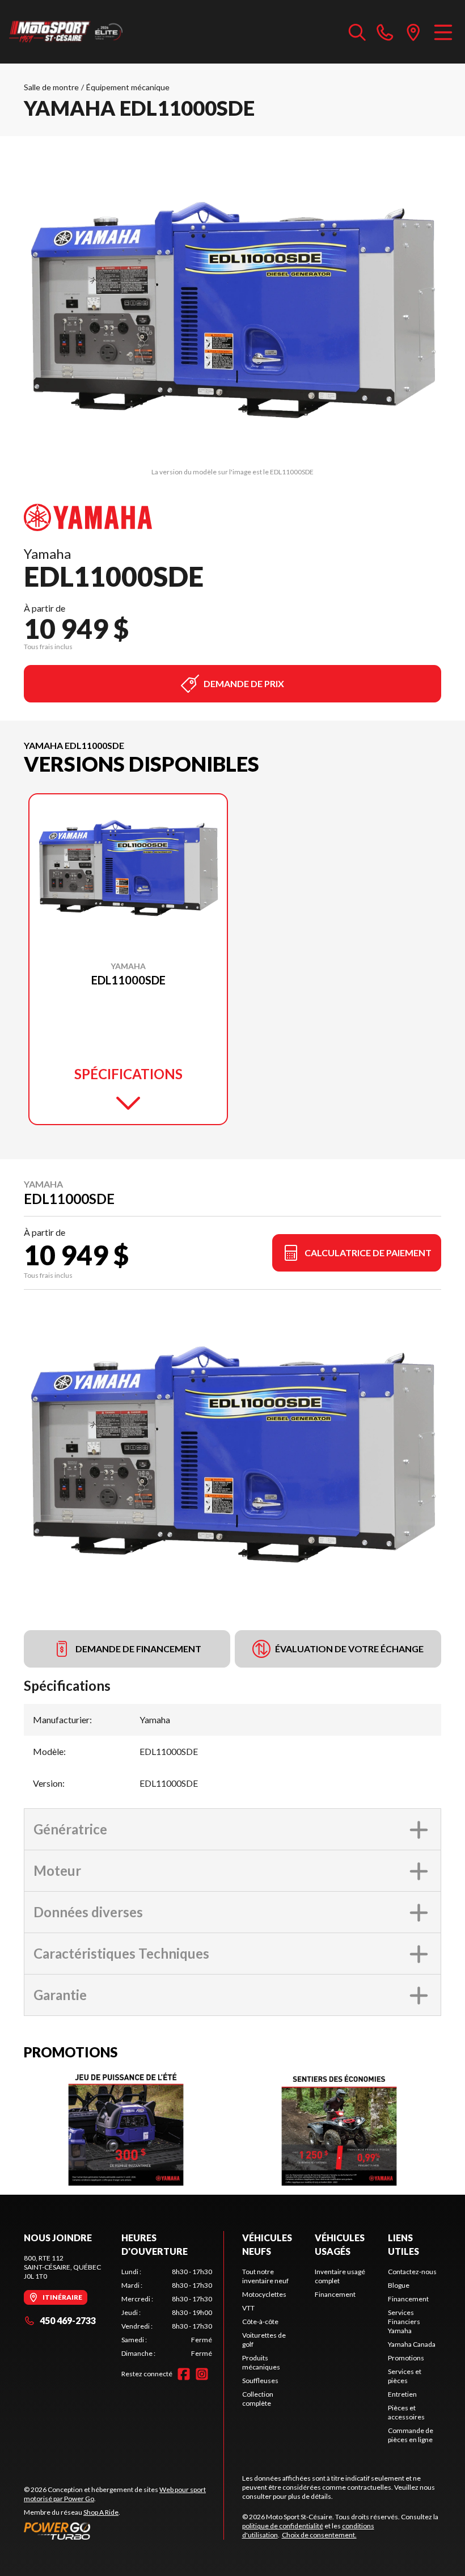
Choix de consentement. (319, 2535)
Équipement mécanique (128, 87)
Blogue (399, 2285)
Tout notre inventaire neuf (265, 2276)
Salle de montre (51, 87)
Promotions (406, 2358)
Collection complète (258, 2399)
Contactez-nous (412, 2272)
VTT (248, 2308)
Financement (335, 2294)
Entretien (402, 2394)
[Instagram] (202, 2374)
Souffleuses (260, 2381)
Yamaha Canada (412, 2344)
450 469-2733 (68, 2320)
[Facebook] (184, 2374)
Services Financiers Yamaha (404, 2322)
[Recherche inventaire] (357, 32)
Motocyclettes (264, 2294)
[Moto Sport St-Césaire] (66, 32)
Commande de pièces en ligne (411, 2435)
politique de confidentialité (283, 2526)
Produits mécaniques (261, 2362)
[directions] (413, 32)
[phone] (385, 32)
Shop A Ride (101, 2512)
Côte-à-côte (260, 2322)
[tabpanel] (167, 2313)
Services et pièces (405, 2376)
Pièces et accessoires (406, 2412)
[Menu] (443, 32)
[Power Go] (124, 2531)
